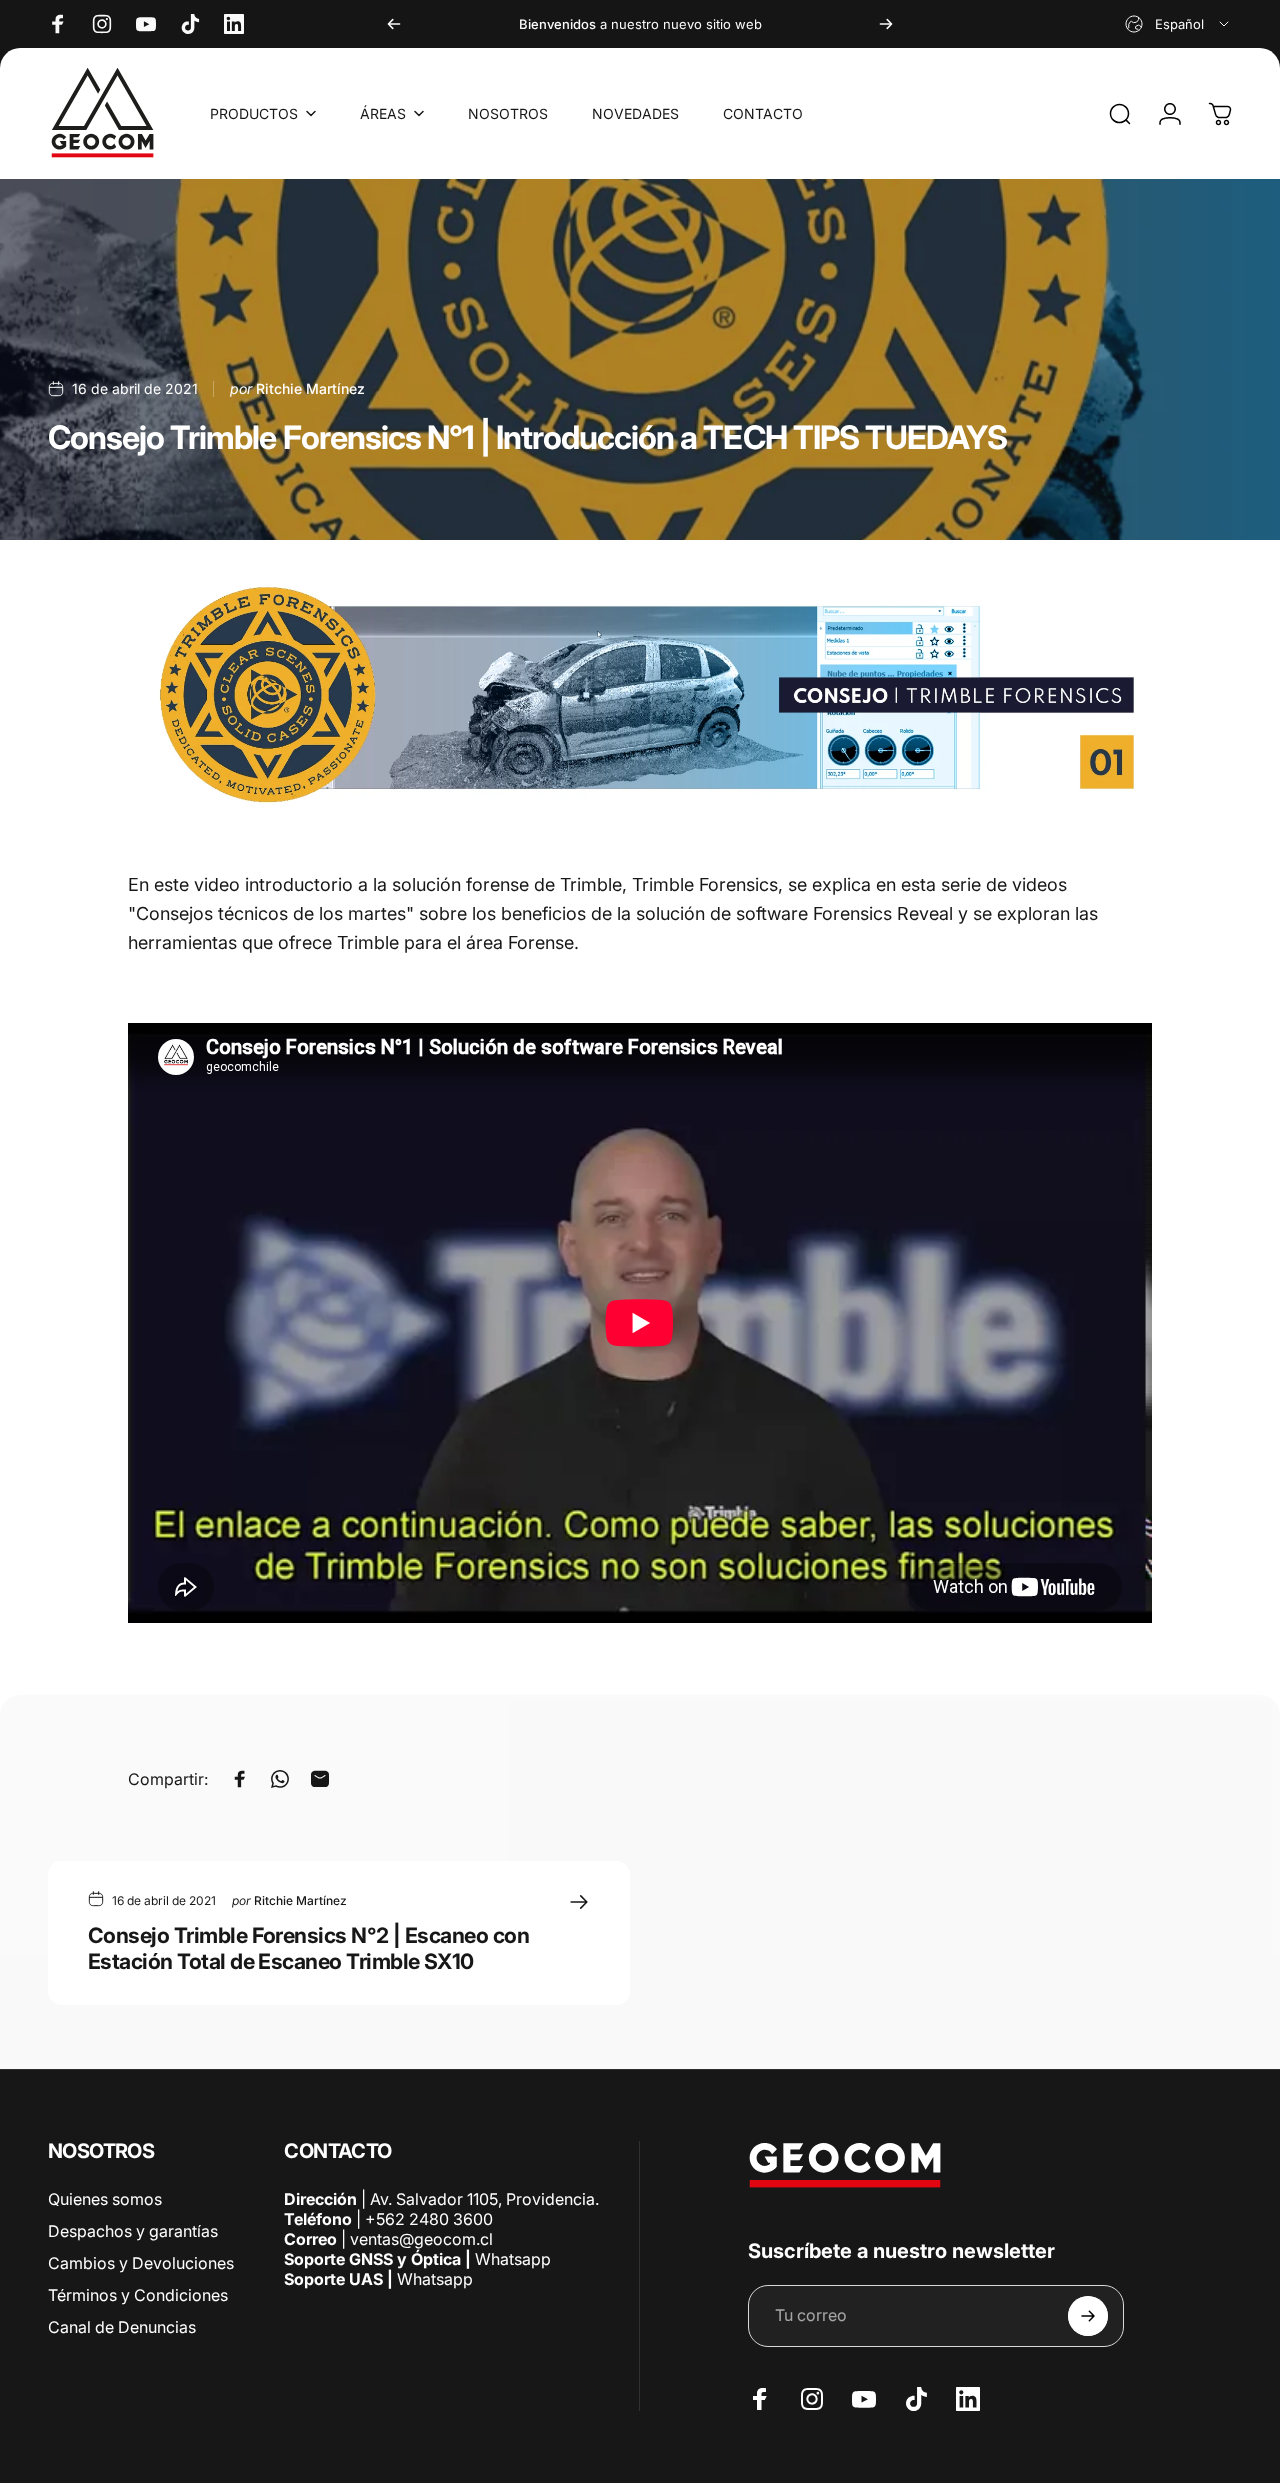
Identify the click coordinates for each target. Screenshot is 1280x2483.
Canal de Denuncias (122, 2327)
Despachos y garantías (133, 2231)
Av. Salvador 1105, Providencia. (484, 2199)
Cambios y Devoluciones (141, 2263)
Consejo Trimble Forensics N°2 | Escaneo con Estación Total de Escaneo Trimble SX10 (308, 1948)
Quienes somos (105, 2199)
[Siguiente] (886, 24)
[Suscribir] (1088, 2316)
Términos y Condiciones (138, 2295)
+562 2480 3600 (429, 2219)
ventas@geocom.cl (421, 2239)
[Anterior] (394, 24)
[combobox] (1178, 24)
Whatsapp (511, 2259)
